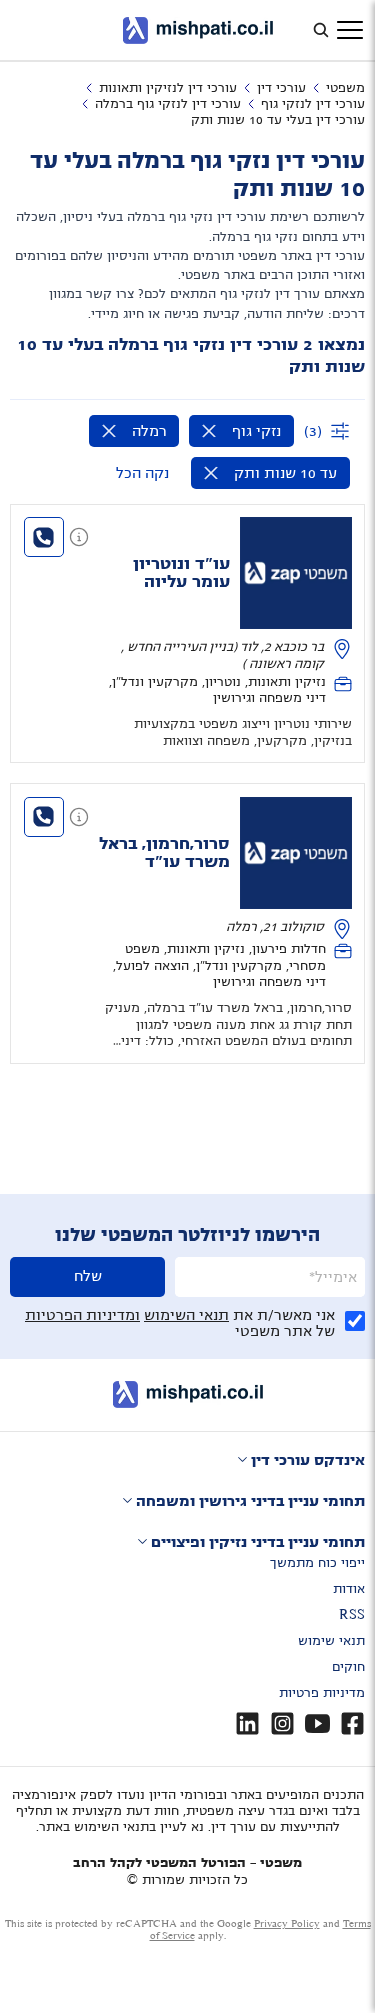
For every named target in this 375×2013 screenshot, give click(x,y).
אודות (349, 1589)
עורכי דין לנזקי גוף (313, 104)
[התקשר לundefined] (44, 537)
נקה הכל (142, 473)
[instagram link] (282, 1723)
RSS (352, 1615)
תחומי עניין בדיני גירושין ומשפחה (250, 1501)
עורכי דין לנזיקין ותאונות (168, 88)
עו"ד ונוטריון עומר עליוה (181, 573)
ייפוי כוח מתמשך (317, 1563)
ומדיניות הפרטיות (82, 1315)
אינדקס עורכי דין (308, 1460)
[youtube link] (317, 1723)
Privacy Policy (287, 1923)
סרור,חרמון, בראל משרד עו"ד (164, 853)
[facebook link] (352, 1723)
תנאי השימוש (186, 1315)
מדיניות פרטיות (322, 1693)
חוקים (348, 1667)
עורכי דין (281, 88)
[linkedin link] (247, 1723)
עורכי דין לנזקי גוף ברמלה (168, 104)
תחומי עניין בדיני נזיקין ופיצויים (258, 1542)
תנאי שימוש (331, 1641)
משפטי (345, 88)
